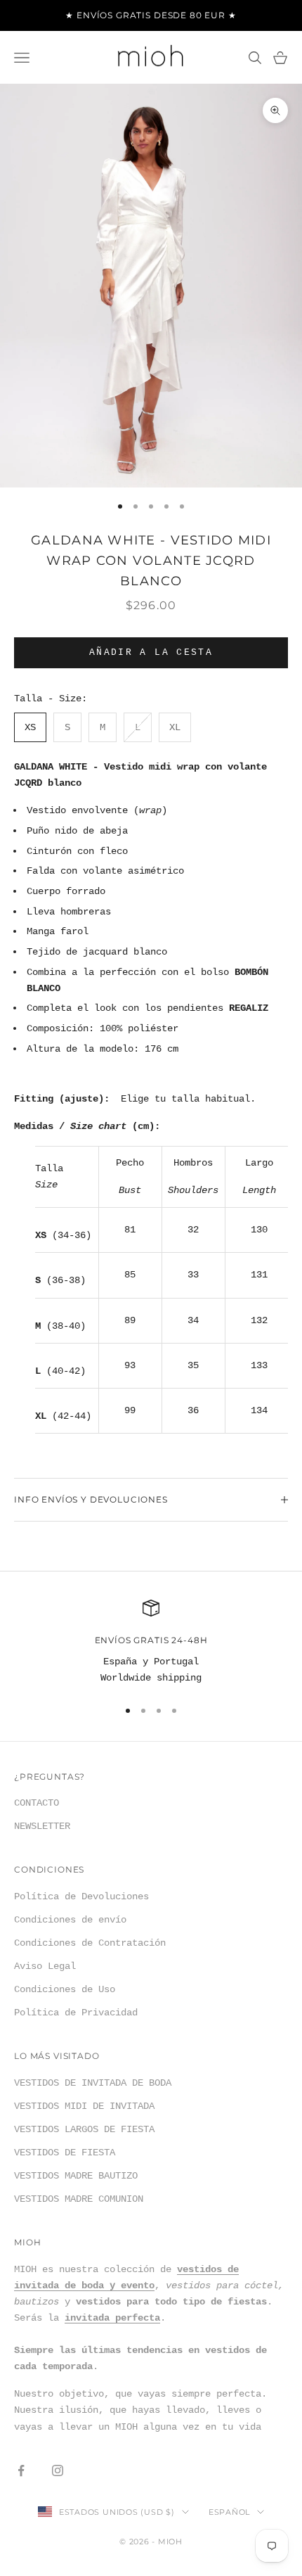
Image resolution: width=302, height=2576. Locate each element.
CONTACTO (37, 1803)
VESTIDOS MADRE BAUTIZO (76, 2176)
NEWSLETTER (42, 1826)
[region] (151, 1643)
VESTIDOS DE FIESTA (65, 2153)
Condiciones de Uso (65, 1989)
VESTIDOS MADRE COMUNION (79, 2199)
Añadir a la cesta (151, 652)
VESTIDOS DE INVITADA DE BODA (93, 2083)
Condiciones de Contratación (90, 1943)
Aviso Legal (45, 1966)
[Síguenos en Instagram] (58, 2470)
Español (229, 2512)
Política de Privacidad (76, 2013)
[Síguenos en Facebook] (21, 2470)
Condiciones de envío (70, 1920)
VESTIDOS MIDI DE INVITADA (84, 2106)
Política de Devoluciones (81, 1896)
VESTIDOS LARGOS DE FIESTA (84, 2129)
